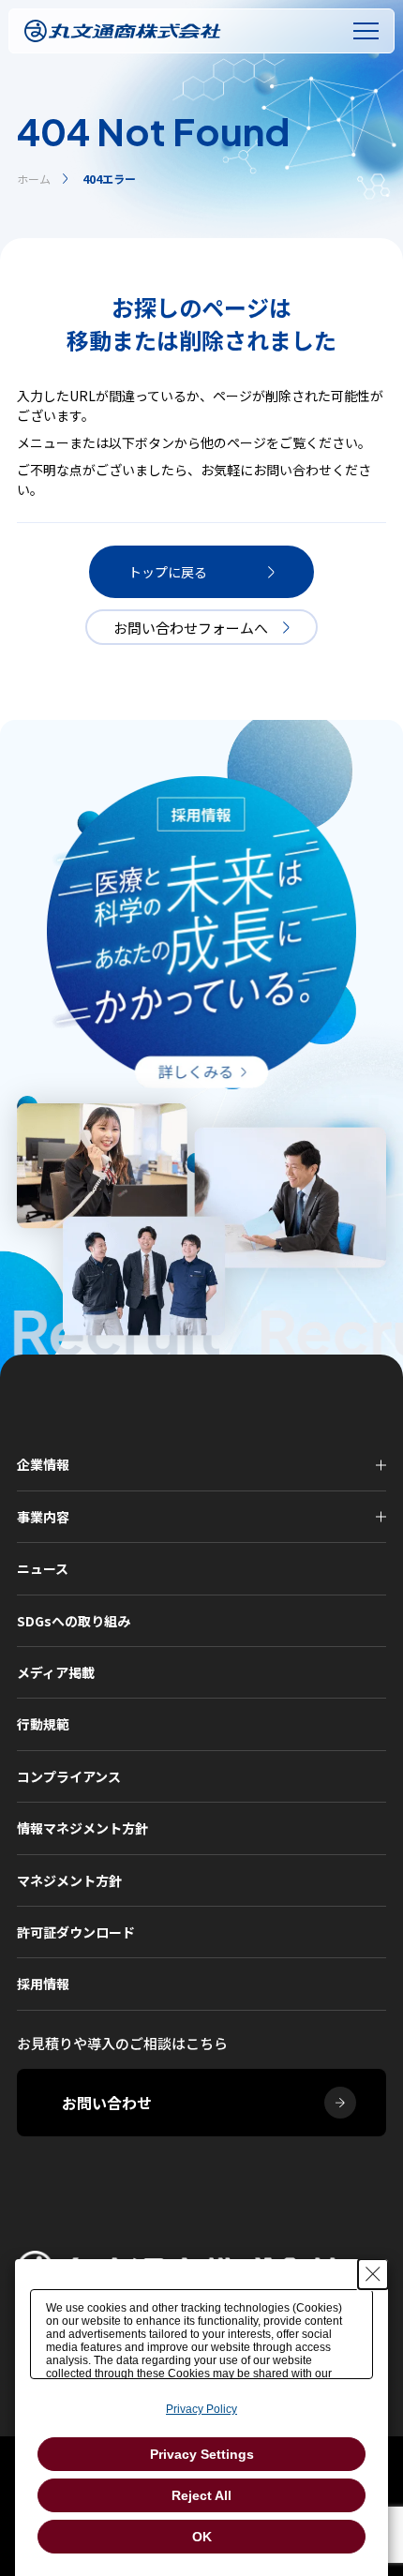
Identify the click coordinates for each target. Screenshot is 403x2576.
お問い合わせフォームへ (191, 628)
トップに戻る (168, 572)
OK (202, 2537)
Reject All (201, 2495)
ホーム (34, 179)
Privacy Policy (201, 2409)
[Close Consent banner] (373, 2274)
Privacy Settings (202, 2454)
